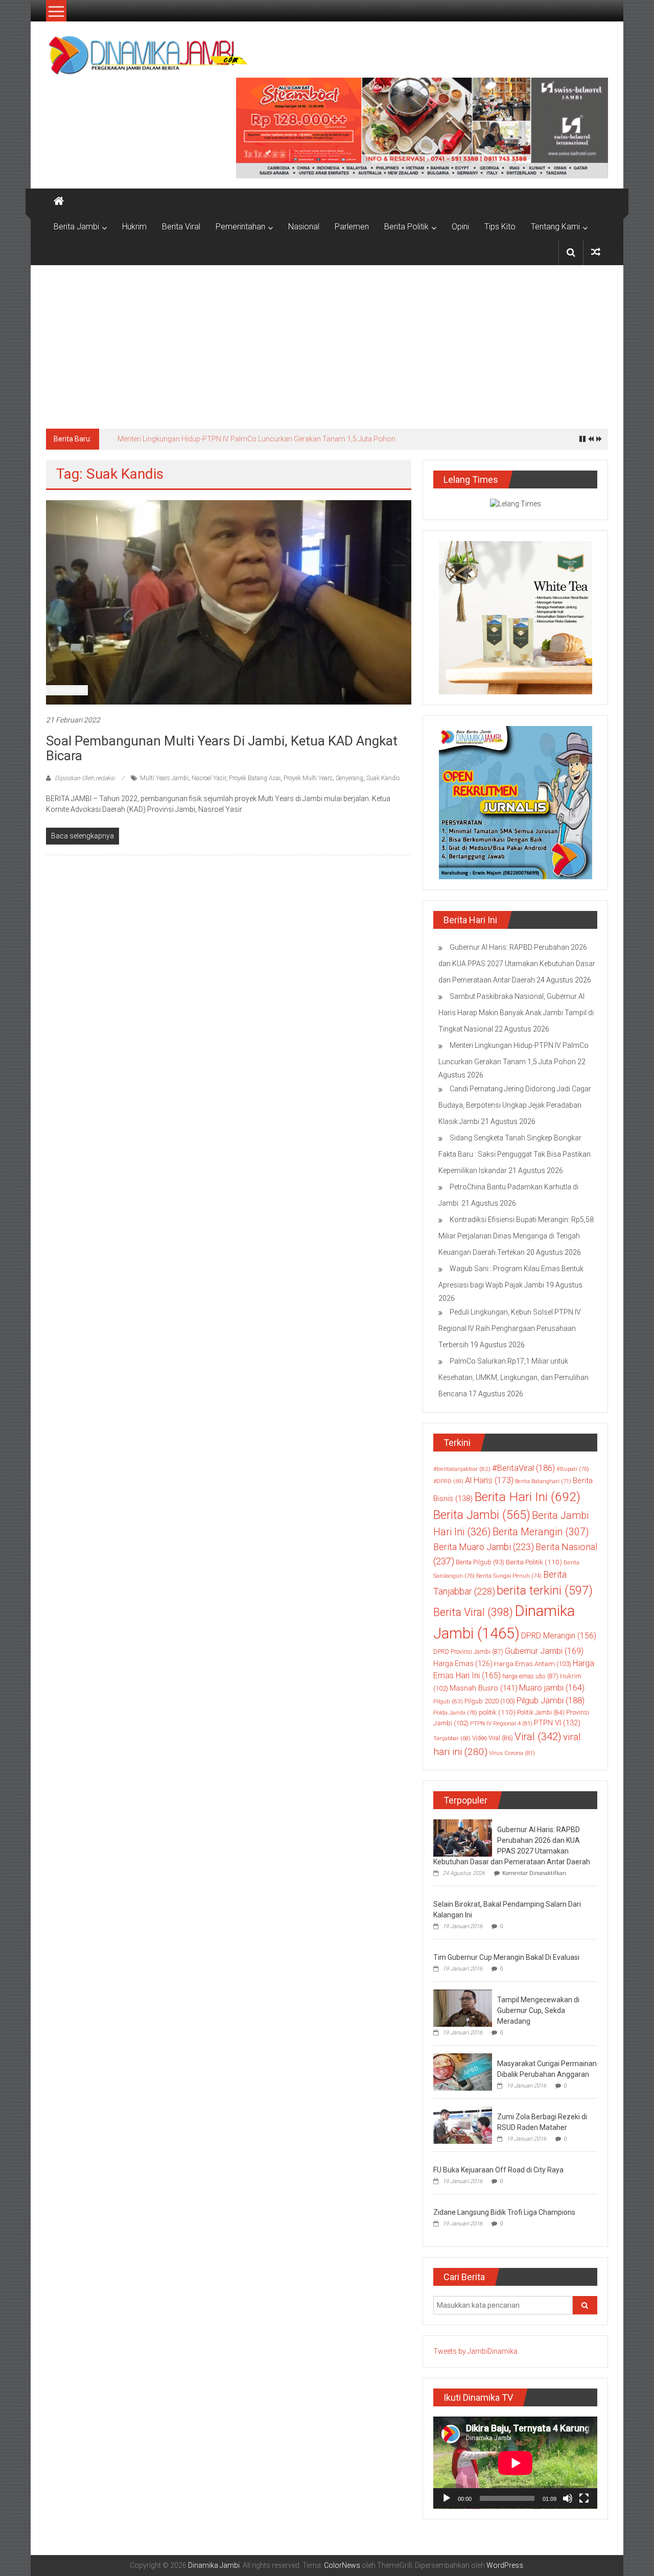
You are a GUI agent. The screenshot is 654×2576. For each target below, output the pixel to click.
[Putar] (447, 2498)
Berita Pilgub (480, 1562)
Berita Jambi (76, 227)
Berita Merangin (541, 1532)
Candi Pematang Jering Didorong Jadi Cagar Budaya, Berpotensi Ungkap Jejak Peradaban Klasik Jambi (515, 1105)
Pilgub (448, 1701)
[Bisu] (568, 2498)
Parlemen (352, 227)
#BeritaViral (523, 1468)
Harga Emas (463, 1664)
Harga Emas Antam (533, 1664)
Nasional (304, 227)
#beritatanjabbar (462, 1469)
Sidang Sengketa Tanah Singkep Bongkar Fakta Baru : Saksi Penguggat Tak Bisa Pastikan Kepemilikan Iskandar (515, 1154)
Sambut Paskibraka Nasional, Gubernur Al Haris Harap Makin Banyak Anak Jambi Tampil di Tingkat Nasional (516, 1013)
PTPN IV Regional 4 (501, 1723)
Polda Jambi (455, 1713)
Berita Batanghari (543, 1481)
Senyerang (349, 778)
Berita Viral (181, 227)
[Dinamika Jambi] (59, 201)
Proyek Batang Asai (255, 778)
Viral (538, 1737)
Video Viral (493, 1738)
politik (497, 1712)
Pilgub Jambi (551, 1700)
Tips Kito (500, 227)
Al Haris (489, 1480)
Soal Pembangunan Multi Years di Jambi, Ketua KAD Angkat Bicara (222, 748)
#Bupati (573, 1469)
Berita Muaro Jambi (484, 1547)
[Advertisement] (327, 342)
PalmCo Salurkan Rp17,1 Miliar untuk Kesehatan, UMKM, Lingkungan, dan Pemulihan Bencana (513, 1377)
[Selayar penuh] (584, 2498)
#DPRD (448, 1481)
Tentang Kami (555, 227)
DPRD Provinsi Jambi (468, 1652)
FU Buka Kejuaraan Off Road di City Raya (498, 2170)
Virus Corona (512, 1753)
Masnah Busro (484, 1688)
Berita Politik (406, 227)
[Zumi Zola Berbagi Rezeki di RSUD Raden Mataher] (463, 2124)
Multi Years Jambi (164, 778)
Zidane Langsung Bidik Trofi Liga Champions (504, 2212)
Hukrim (134, 227)
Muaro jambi (552, 1688)
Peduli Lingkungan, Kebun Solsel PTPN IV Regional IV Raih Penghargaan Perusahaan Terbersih (510, 1328)
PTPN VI (557, 1723)
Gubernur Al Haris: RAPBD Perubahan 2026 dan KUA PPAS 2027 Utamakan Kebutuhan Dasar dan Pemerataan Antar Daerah (517, 964)
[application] (515, 2463)
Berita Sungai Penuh (509, 1576)
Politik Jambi (541, 1713)
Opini (460, 227)
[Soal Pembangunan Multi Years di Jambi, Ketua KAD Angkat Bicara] (229, 602)
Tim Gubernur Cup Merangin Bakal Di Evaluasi (506, 1957)
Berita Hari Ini (527, 1497)
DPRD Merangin (559, 1636)
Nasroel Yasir (209, 778)
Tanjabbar (452, 1738)
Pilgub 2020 (490, 1701)
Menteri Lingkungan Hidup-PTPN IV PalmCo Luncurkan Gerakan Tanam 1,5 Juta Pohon (256, 439)
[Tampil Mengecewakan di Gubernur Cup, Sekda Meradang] (463, 2007)
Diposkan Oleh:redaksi (85, 778)
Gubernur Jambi (544, 1651)
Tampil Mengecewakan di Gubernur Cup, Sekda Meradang (538, 2010)
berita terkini (545, 1590)
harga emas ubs (530, 1676)
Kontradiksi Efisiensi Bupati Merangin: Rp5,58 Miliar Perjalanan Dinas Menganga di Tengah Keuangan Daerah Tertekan (516, 1236)
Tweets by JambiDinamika (475, 2351)
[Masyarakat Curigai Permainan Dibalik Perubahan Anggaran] (463, 2071)
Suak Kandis (383, 778)
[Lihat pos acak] (596, 252)
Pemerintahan (240, 227)
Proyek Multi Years (308, 778)
